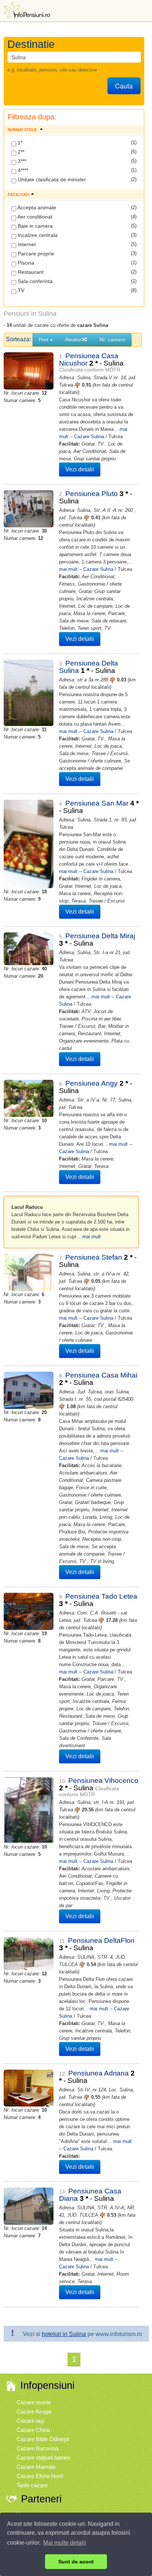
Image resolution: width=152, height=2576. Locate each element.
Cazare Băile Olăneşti (43, 2439)
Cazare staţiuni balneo (43, 2458)
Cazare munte (34, 2402)
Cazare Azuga (34, 2411)
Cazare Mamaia (36, 2467)
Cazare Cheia (33, 2430)
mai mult (68, 569)
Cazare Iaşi (30, 2421)
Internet (26, 244)
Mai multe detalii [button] (65, 2543)
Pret (44, 339)
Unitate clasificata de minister (51, 179)
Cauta (124, 86)
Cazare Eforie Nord (40, 2476)
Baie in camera (34, 226)
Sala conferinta (34, 281)
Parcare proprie (35, 254)
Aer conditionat (34, 217)
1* (19, 143)
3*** (21, 161)
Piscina (25, 263)
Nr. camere (113, 339)
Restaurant (30, 272)
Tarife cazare (32, 2485)
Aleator (73, 339)
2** (20, 152)
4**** (22, 170)
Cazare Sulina (89, 437)
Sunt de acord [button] (76, 2562)
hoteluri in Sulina (64, 2334)
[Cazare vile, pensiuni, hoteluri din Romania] (26, 10)
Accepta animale (36, 207)
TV (20, 290)
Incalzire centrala (37, 235)
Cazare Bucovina (37, 2448)
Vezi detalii (80, 469)
